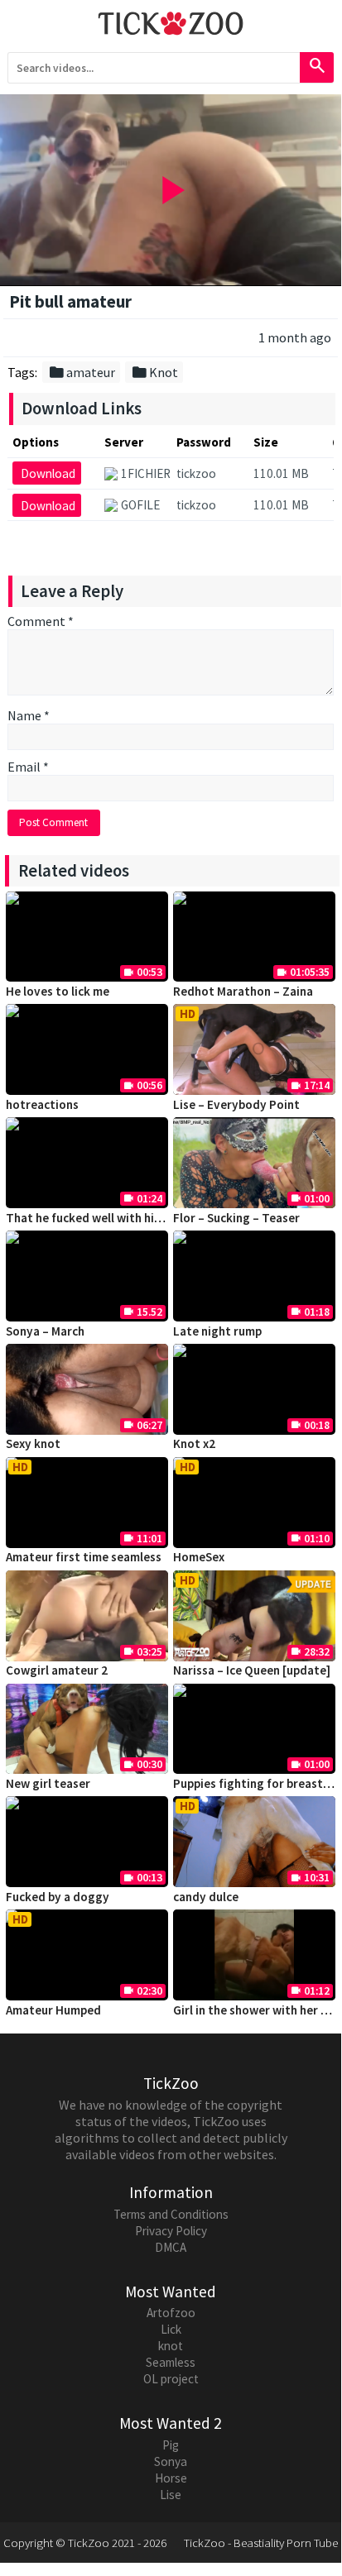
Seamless (171, 2362)
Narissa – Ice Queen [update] (252, 1670)
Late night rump (217, 1331)
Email (28, 767)
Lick (171, 2329)
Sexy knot (33, 1443)
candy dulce (206, 1897)
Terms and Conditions (171, 2214)
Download (48, 473)
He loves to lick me (58, 991)
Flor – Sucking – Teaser (236, 1218)
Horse (171, 2478)
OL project (171, 2379)
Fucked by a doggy (58, 1897)
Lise (171, 2495)
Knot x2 (194, 1443)
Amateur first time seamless (84, 1557)
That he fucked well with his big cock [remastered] (145, 1218)
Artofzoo (171, 2313)
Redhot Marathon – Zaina (243, 991)
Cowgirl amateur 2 (57, 1670)
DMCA (171, 2247)
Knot (154, 372)
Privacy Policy (171, 2231)
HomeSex (199, 1557)
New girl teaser (48, 1783)
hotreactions (42, 1104)
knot (171, 2346)
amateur (82, 372)
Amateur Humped (53, 2010)
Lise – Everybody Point (236, 1104)
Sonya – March (45, 1331)
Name (29, 715)
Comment (41, 621)
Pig (171, 2445)
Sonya (171, 2461)
